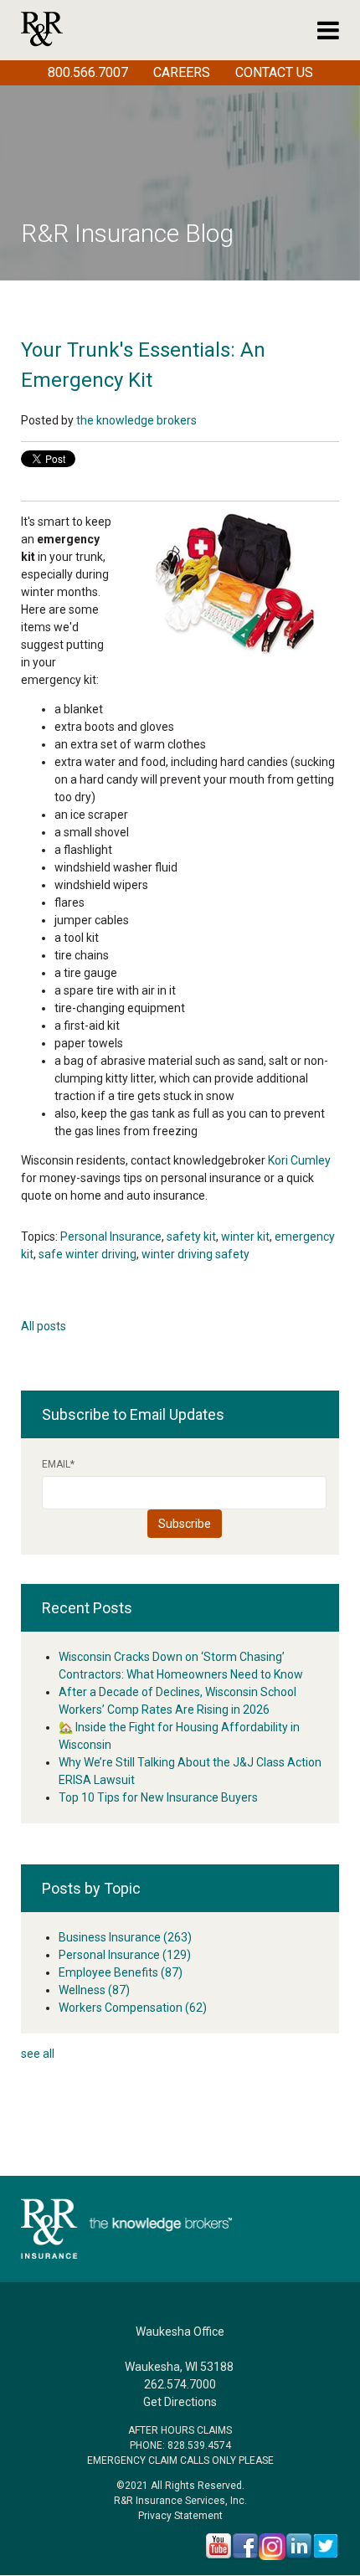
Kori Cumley (299, 1160)
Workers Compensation (133, 2008)
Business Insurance (125, 1937)
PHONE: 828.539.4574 (180, 2445)
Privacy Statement (180, 2516)
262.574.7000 (180, 2384)
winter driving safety (195, 1254)
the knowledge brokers (136, 420)
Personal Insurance (111, 1237)
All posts (44, 1326)
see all (38, 2054)
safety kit (191, 1237)
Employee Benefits (121, 1972)
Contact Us (274, 72)
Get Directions (180, 2402)
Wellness (94, 1990)
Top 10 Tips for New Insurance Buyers (158, 1797)
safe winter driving (87, 1254)
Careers (182, 72)
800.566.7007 (88, 72)
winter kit (245, 1237)
